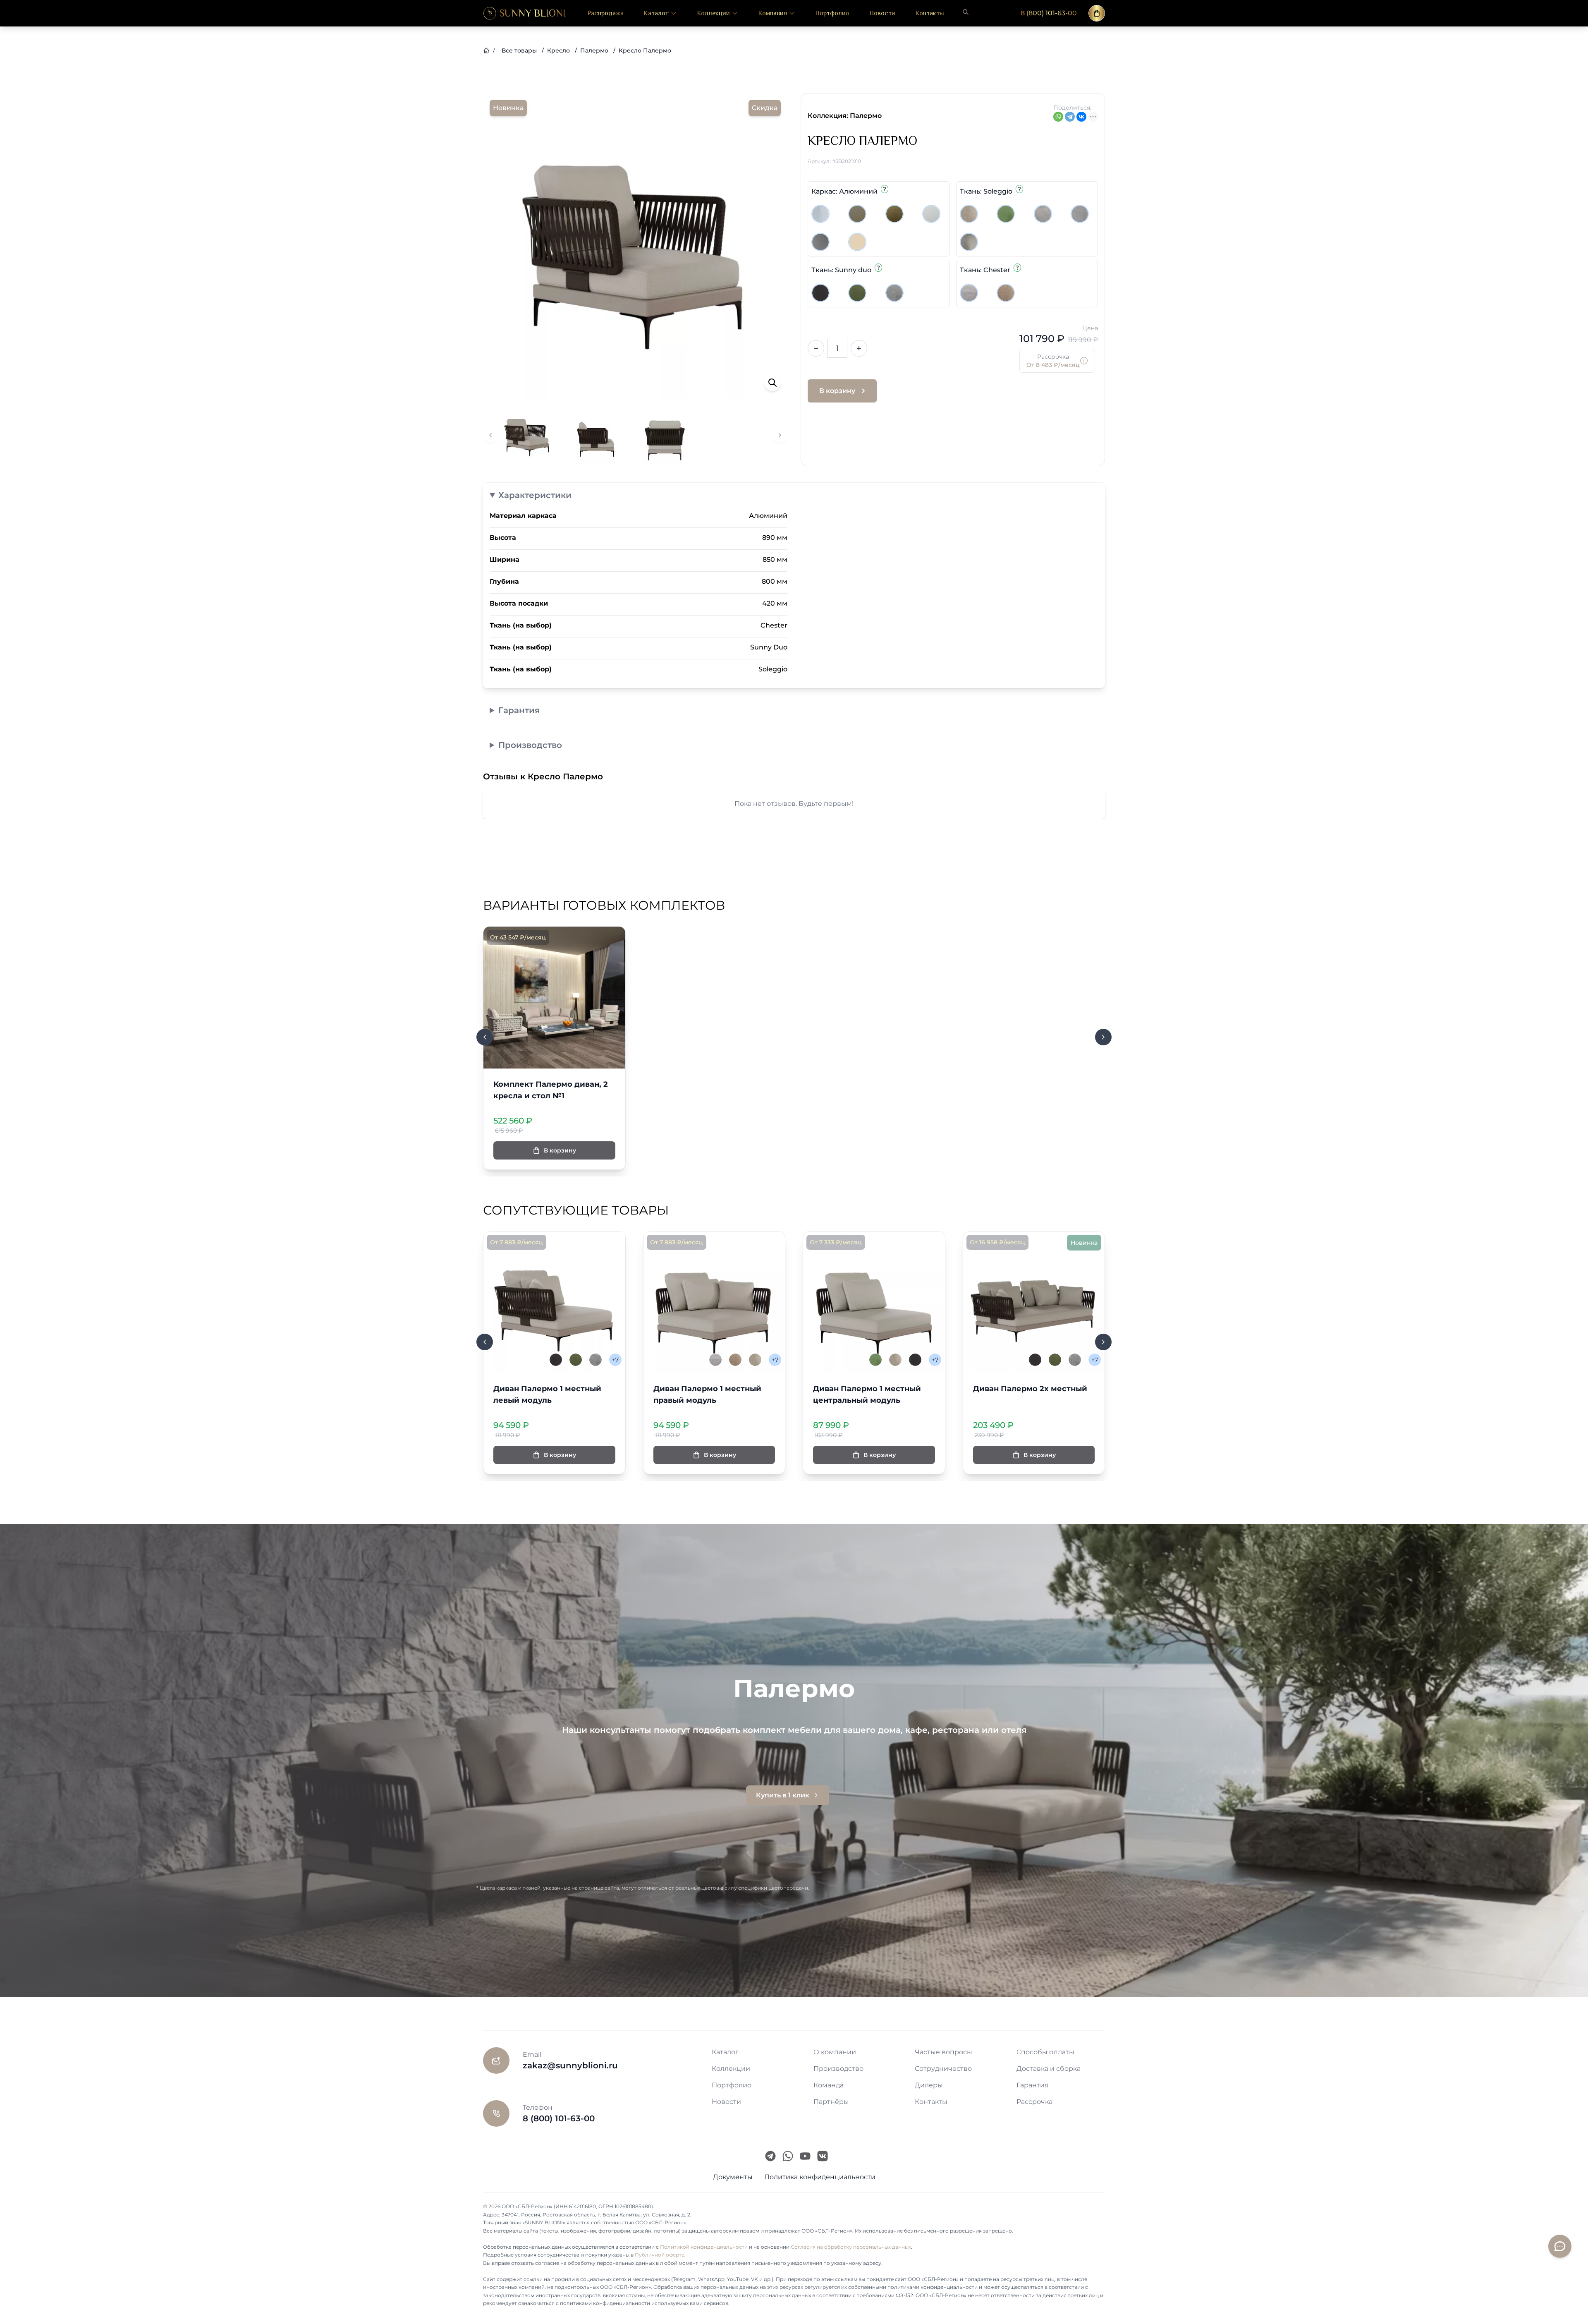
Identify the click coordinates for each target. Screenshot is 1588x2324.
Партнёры (831, 2102)
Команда (829, 2085)
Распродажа (605, 13)
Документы (733, 2177)
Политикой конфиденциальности (704, 2247)
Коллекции (713, 13)
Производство (530, 745)
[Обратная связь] (1560, 2246)
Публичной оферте (660, 2255)
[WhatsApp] (1058, 117)
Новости (882, 13)
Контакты (930, 13)
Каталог (656, 13)
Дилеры (929, 2085)
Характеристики (535, 495)
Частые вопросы (943, 2052)
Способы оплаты (1045, 2052)
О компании (835, 2052)
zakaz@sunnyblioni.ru (570, 2065)
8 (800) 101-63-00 (1049, 13)
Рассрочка (1034, 2102)
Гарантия (519, 710)
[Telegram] (1070, 117)
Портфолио (832, 13)
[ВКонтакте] (1081, 117)
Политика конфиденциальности (820, 2177)
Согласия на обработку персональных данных (851, 2247)
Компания (772, 13)
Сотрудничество (943, 2069)
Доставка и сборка (1049, 2069)
